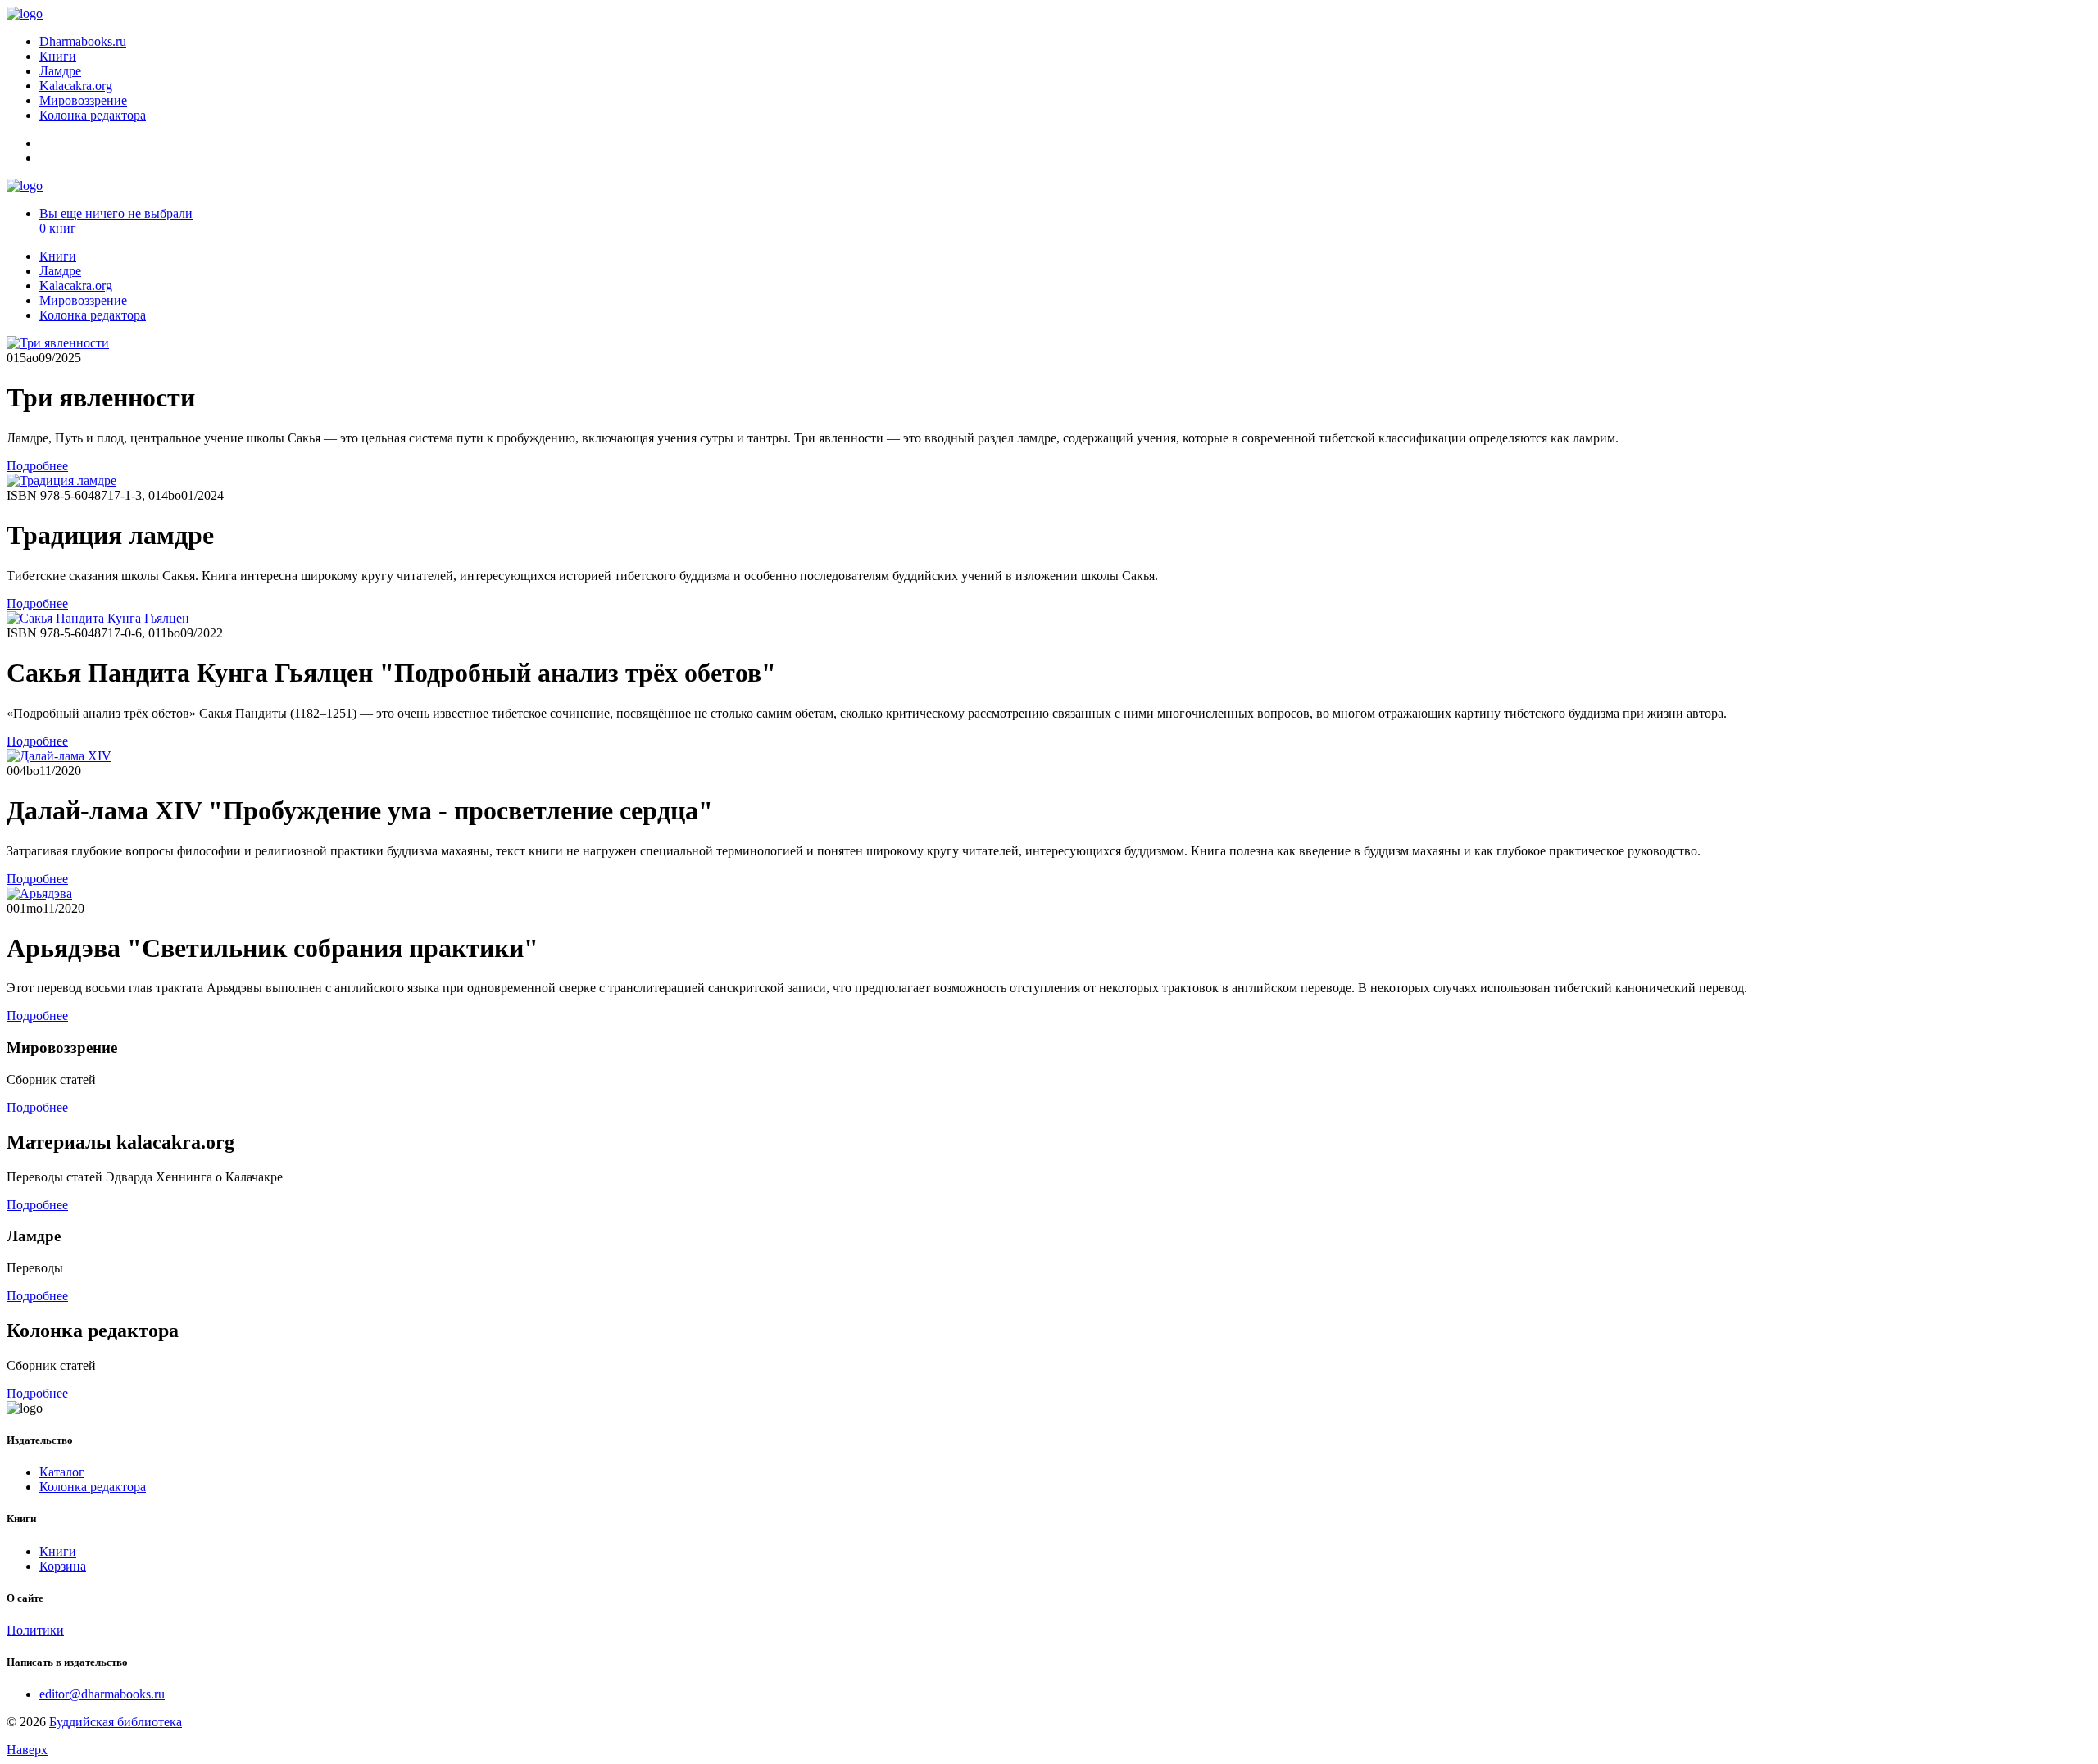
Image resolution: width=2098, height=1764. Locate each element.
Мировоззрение (83, 100)
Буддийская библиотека (116, 1722)
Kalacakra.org (76, 86)
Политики (35, 1630)
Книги (58, 56)
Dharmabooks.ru (83, 41)
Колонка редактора (93, 115)
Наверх (27, 1750)
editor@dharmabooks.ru (102, 1694)
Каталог (62, 1472)
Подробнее (37, 466)
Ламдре (60, 71)
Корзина (63, 1566)
